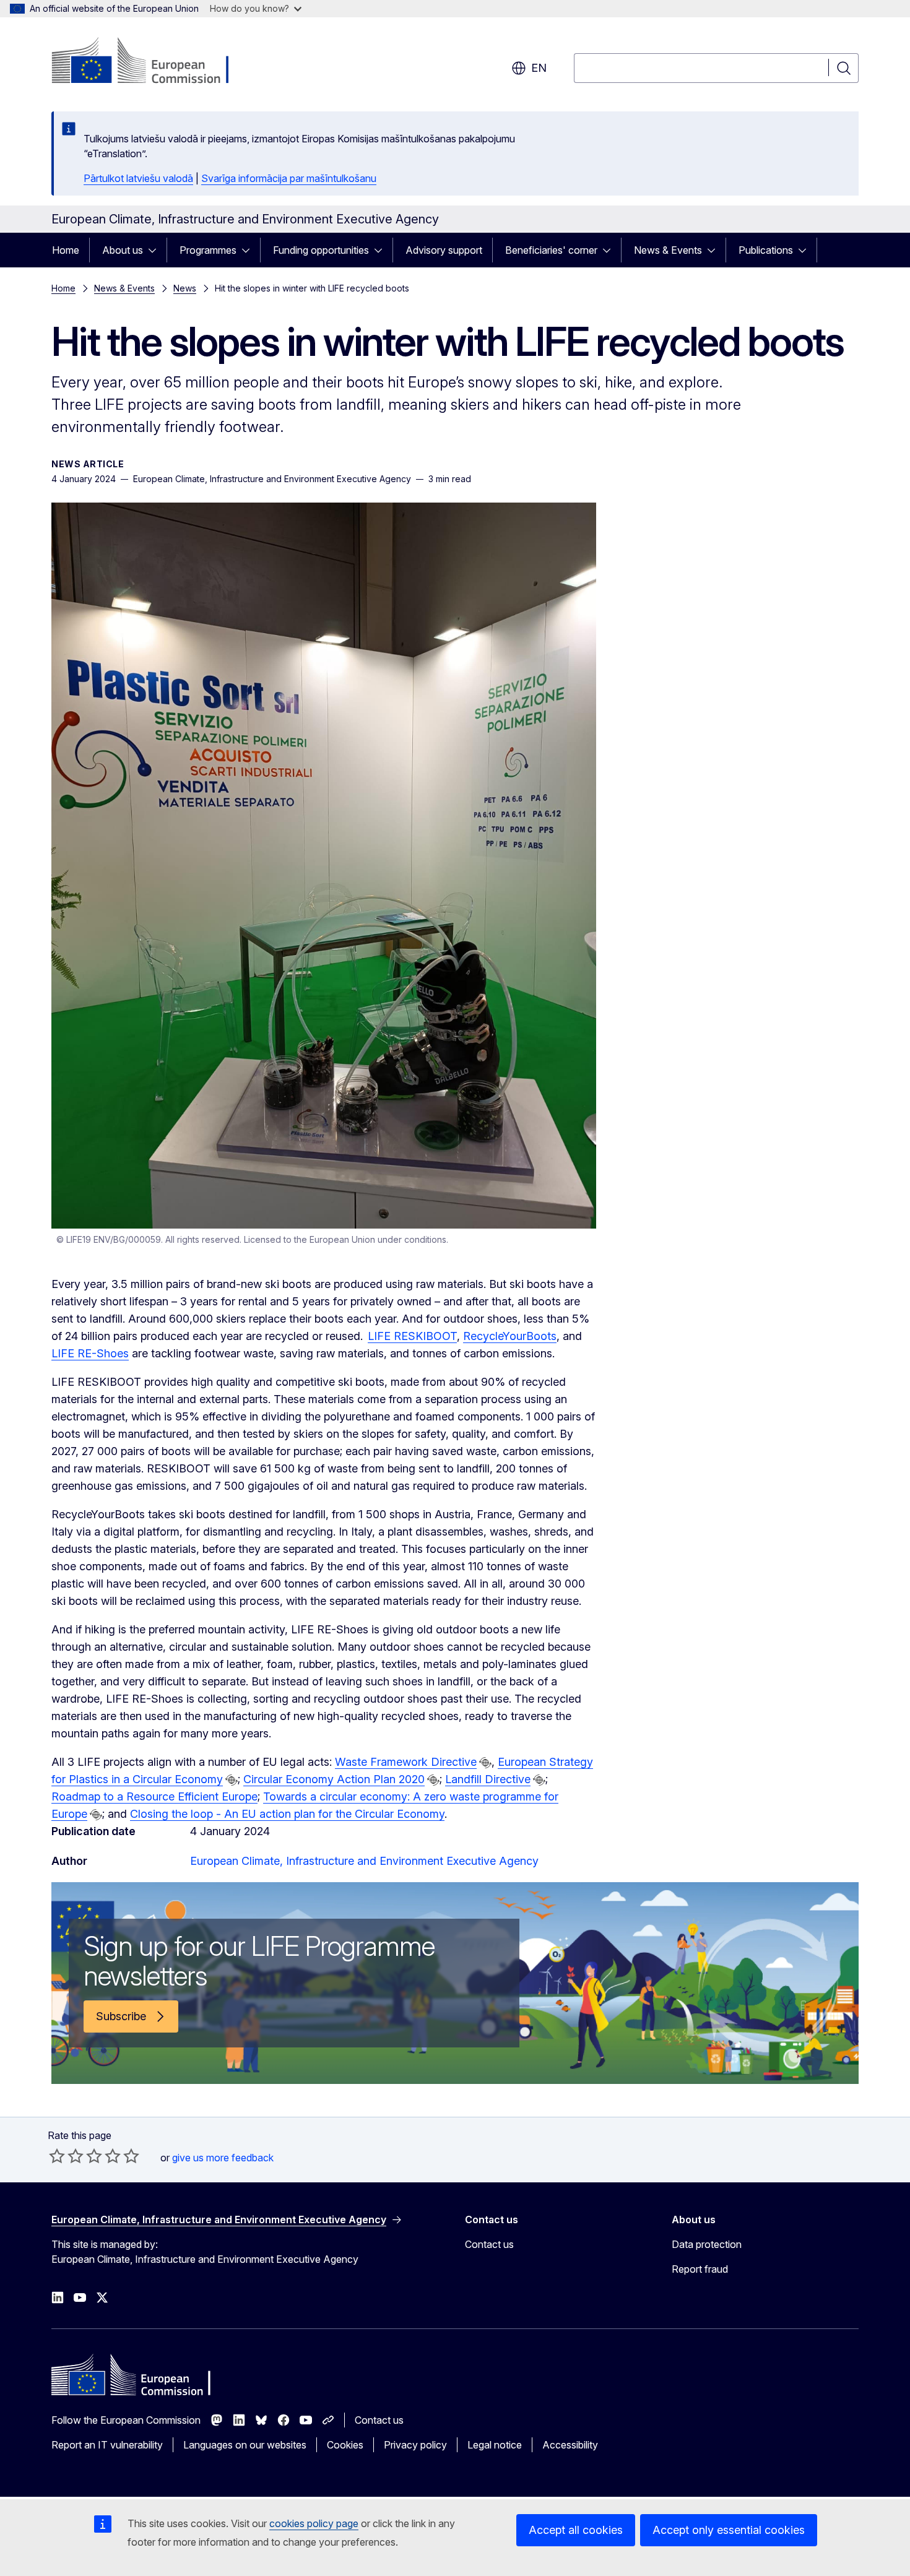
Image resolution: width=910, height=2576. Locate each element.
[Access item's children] (156, 250)
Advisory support (444, 250)
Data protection (707, 2244)
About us (123, 250)
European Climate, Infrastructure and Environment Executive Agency (364, 1861)
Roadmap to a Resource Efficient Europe (154, 1796)
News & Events (668, 250)
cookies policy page (314, 2523)
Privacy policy (415, 2445)
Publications (766, 250)
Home (66, 250)
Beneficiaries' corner (551, 250)
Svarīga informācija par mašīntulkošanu (289, 178)
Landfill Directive (488, 1779)
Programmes (208, 250)
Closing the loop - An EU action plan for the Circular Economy (287, 1814)
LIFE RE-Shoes (90, 1353)
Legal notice (495, 2445)
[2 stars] (66, 2156)
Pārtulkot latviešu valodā (138, 178)
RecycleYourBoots (510, 1336)
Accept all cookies (576, 2530)
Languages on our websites (245, 2445)
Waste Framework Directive (406, 1762)
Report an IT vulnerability (107, 2445)
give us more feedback (223, 2158)
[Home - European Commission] (151, 62)
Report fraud (700, 2269)
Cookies (345, 2445)
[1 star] (57, 2156)
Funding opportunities (321, 250)
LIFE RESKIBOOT (412, 1336)
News (185, 288)
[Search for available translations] (485, 1763)
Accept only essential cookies (729, 2530)
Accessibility (570, 2445)
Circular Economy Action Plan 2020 (334, 1779)
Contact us (489, 2244)
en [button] (539, 68)
